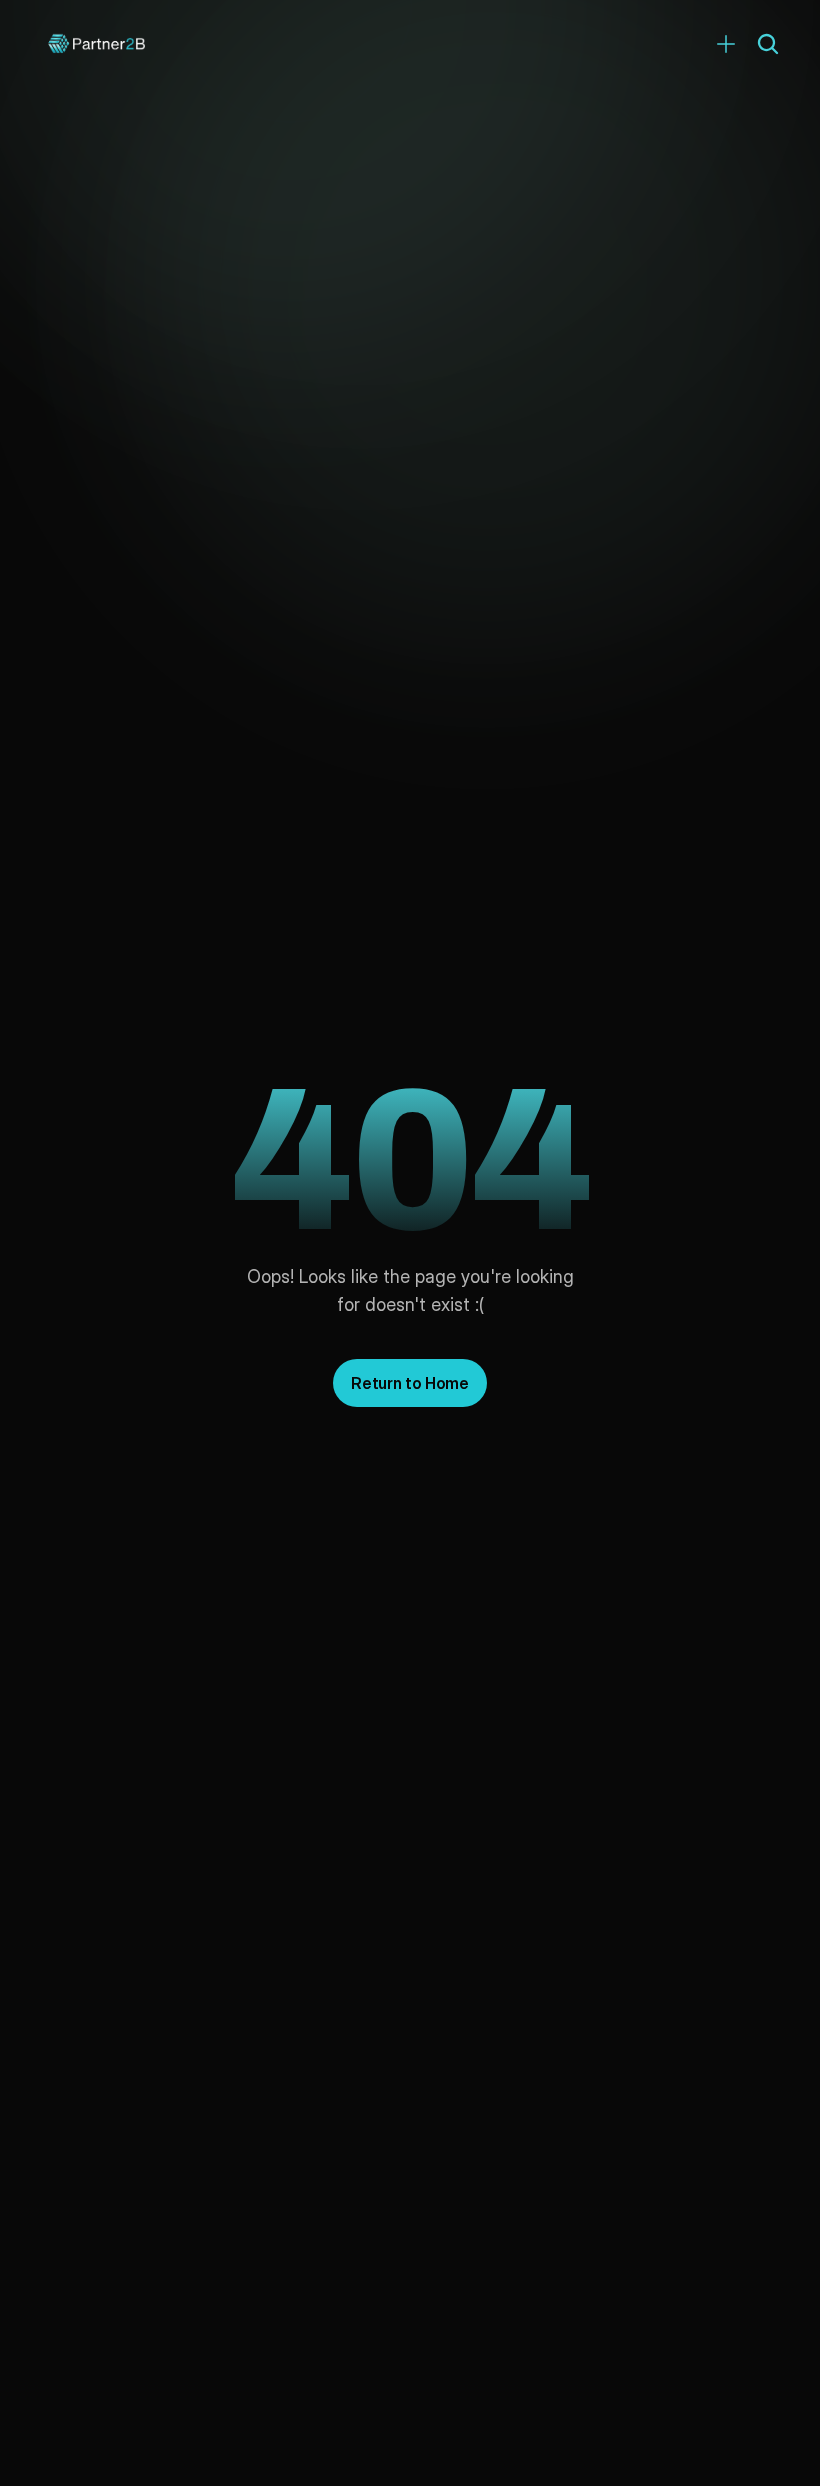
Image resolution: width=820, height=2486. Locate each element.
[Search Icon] (768, 44)
